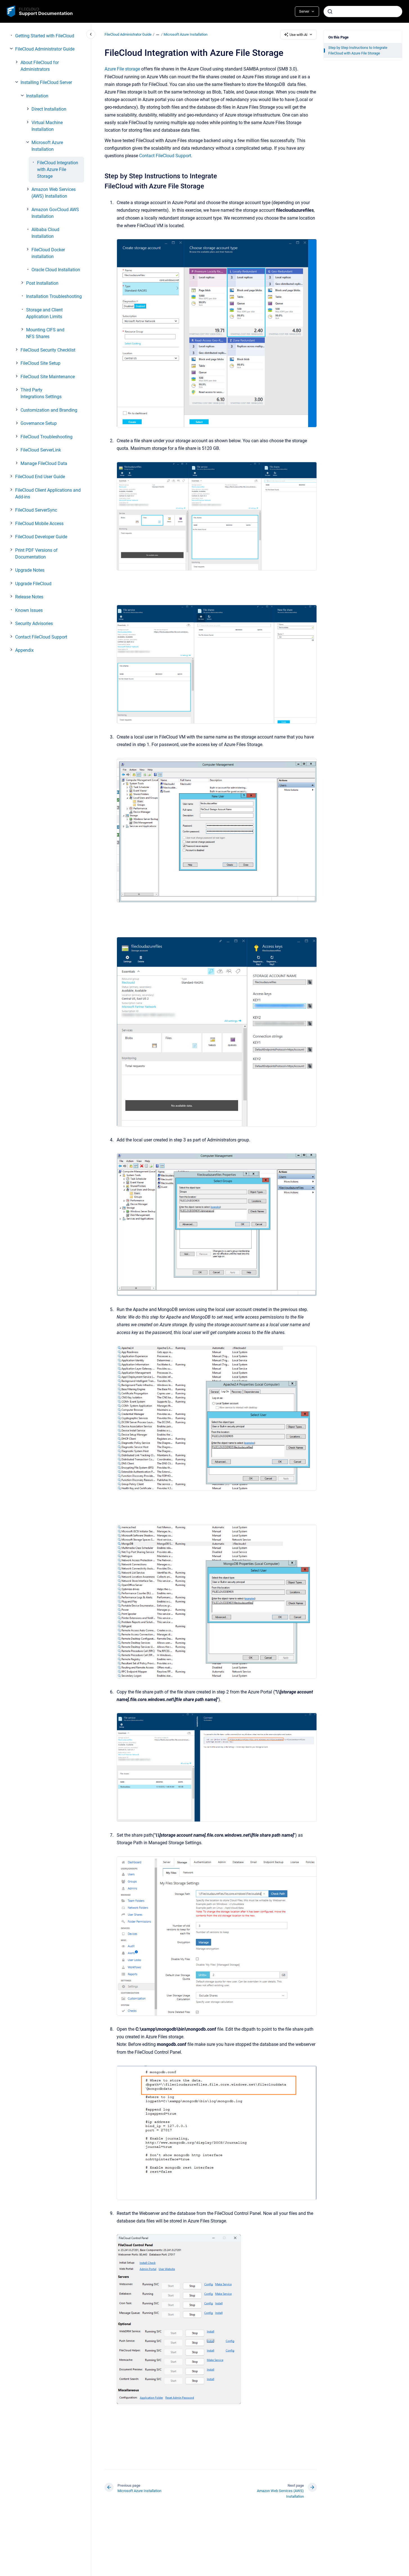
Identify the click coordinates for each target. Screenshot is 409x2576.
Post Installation (42, 283)
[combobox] (363, 12)
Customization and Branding (49, 410)
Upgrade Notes (30, 570)
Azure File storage (122, 69)
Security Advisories (34, 624)
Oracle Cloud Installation (56, 270)
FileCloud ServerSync (36, 510)
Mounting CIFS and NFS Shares (45, 333)
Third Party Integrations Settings (41, 393)
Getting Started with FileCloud (45, 36)
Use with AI (299, 35)
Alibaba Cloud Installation (45, 233)
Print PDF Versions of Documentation (36, 554)
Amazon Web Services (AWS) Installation (54, 193)
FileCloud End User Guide (40, 477)
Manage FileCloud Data (44, 463)
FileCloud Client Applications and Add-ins (48, 493)
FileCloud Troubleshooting (47, 437)
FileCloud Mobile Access (39, 524)
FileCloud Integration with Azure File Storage (58, 169)
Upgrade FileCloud (33, 584)
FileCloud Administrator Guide (45, 49)
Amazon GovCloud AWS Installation (55, 213)
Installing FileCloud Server (46, 82)
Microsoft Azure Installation (47, 146)
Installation (37, 96)
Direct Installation (49, 109)
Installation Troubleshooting (54, 296)
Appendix (24, 650)
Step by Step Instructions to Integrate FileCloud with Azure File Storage (358, 50)
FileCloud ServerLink (41, 450)
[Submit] (330, 12)
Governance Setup (39, 423)
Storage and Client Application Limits (44, 313)
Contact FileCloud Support (41, 637)
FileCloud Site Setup (40, 363)
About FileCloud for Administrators (40, 66)
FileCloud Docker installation (48, 253)
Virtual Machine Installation (47, 126)
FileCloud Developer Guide (41, 537)
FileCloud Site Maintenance (48, 377)
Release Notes (29, 597)
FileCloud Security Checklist (48, 350)
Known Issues (29, 610)
